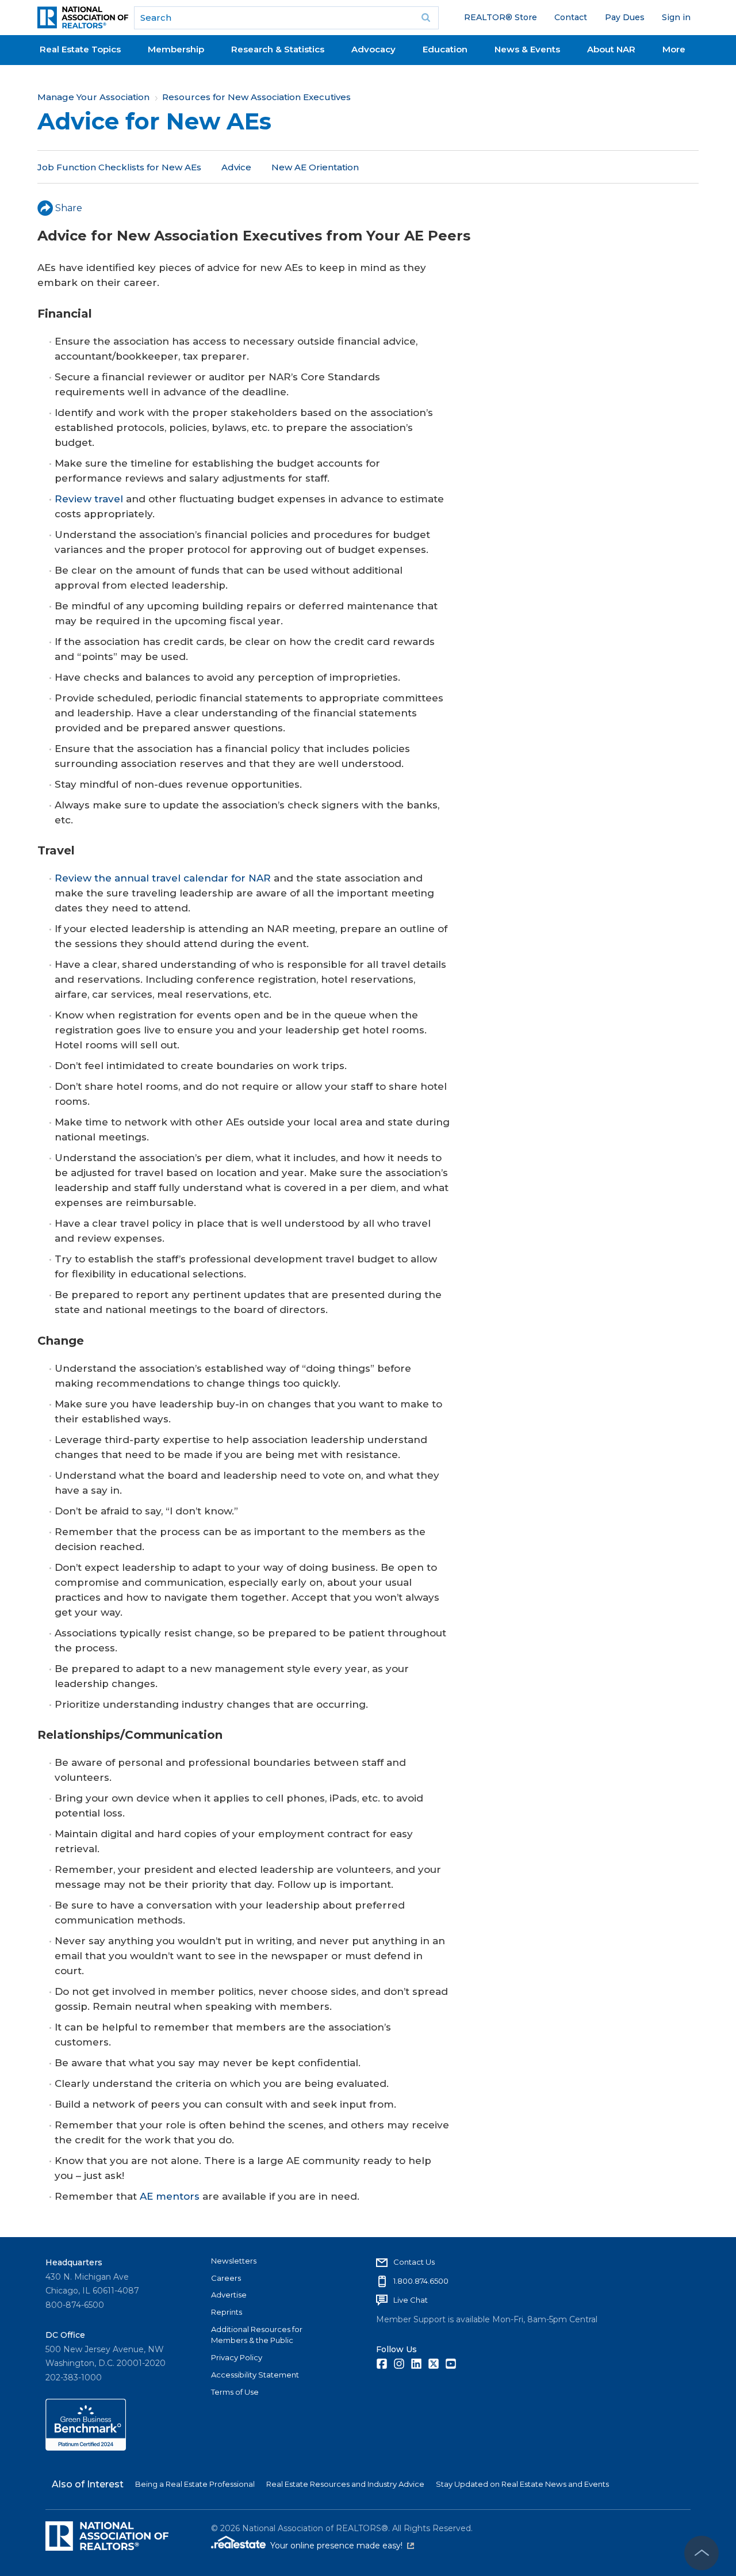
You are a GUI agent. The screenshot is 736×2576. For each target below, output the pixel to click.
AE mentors (170, 2196)
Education (445, 49)
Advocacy (373, 49)
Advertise (229, 2295)
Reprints (227, 2312)
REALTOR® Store (501, 17)
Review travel (89, 499)
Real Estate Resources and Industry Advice (345, 2484)
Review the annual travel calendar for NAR (163, 878)
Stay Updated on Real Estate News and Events (522, 2484)
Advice (236, 167)
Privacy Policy (237, 2357)
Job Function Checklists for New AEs (119, 167)
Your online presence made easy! (342, 2546)
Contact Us (414, 2262)
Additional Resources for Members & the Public (257, 2335)
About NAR (611, 49)
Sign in (676, 17)
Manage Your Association (93, 97)
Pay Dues (625, 17)
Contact (571, 17)
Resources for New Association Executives (256, 97)
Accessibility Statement (255, 2375)
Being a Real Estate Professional (195, 2484)
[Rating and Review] (86, 2448)
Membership (176, 49)
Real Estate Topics (80, 49)
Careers (226, 2278)
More (674, 49)
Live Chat (411, 2300)
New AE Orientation (315, 167)
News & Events (527, 49)
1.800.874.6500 (421, 2281)
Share (69, 208)
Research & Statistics (278, 49)
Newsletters (234, 2261)
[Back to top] (701, 2553)
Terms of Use (235, 2392)
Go (426, 18)
